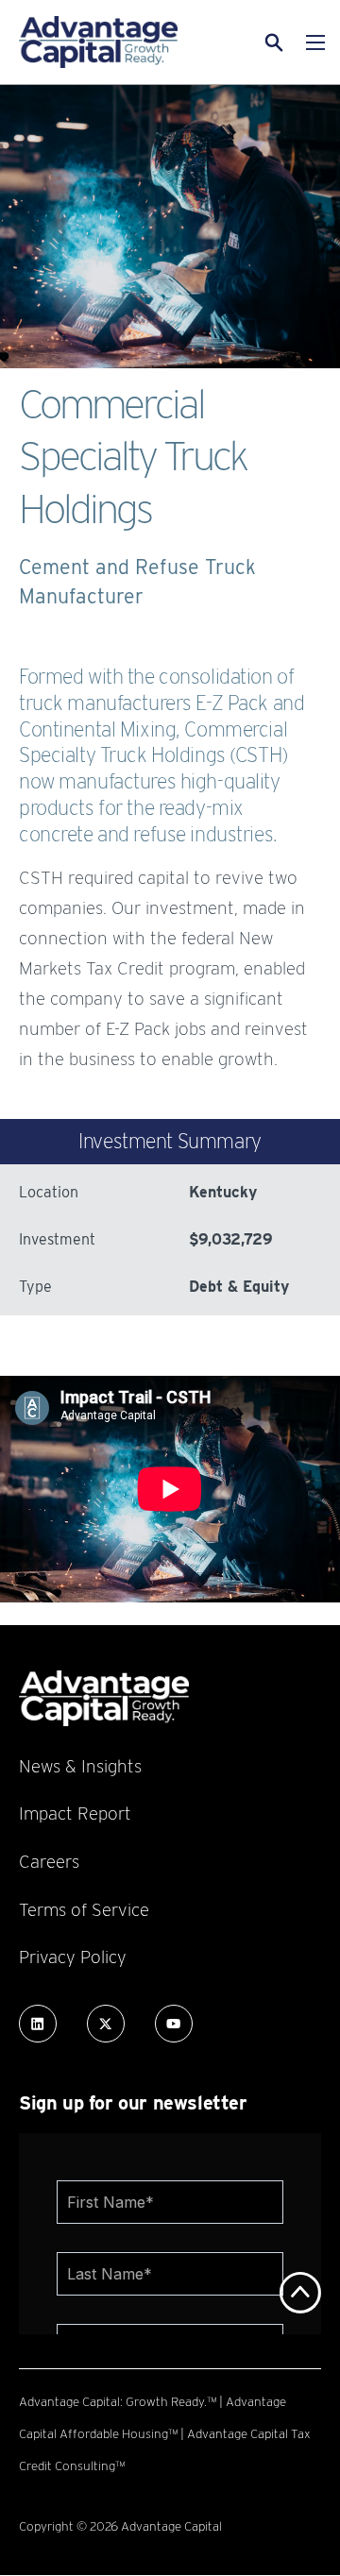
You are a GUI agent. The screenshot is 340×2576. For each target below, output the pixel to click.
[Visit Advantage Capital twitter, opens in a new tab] (106, 2024)
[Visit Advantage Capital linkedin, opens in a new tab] (38, 2024)
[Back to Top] (300, 2293)
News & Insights (80, 1766)
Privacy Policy (73, 1957)
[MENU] (315, 42)
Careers (49, 1861)
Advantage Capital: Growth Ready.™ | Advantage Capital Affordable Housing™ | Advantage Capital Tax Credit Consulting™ (165, 2433)
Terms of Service (84, 1909)
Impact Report (75, 1813)
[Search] (251, 42)
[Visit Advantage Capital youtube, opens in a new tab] (174, 2024)
